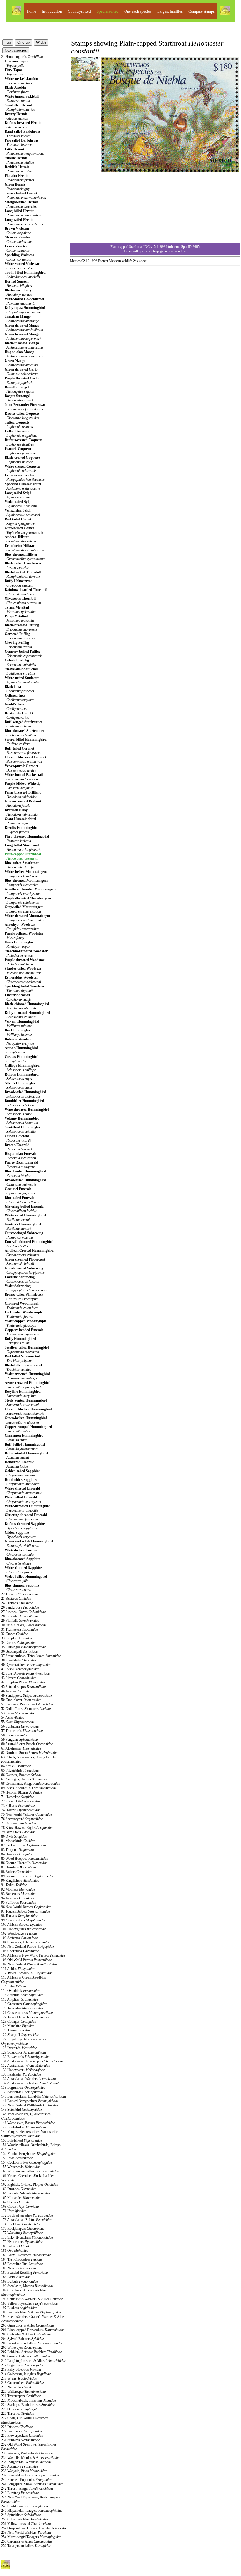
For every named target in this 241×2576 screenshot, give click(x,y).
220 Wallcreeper (23, 2392)
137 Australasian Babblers (32, 2083)
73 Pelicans (18, 1806)
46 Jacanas (16, 1691)
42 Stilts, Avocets (25, 1673)
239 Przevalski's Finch (30, 2475)
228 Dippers (17, 2427)
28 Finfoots (20, 1616)
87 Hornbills (19, 1867)
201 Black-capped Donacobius (33, 2330)
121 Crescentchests (27, 2013)
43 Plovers (19, 1678)
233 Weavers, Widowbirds (27, 2453)
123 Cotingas (19, 2022)
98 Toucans (20, 1916)
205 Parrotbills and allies (32, 2343)
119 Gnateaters (24, 2004)
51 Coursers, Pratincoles (27, 1704)
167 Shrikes (16, 2202)
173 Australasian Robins (27, 2220)
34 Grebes (19, 1643)
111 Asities (18, 1969)
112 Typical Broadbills (27, 1973)
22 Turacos (20, 1594)
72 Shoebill (21, 1801)
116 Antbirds (22, 1995)
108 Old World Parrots (26, 1960)
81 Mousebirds (18, 1841)
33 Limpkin (17, 1638)
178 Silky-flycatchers (27, 2237)
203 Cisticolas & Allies (26, 2334)
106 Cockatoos (20, 1951)
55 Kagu (18, 1722)
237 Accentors (20, 2466)
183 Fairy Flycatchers (26, 2255)
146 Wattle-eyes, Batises (28, 2123)
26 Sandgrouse (20, 1607)
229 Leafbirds (22, 2431)
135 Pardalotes (21, 2074)
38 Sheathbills (19, 1660)
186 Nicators (19, 2268)
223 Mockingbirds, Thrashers (29, 2400)
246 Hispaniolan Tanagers (32, 2511)
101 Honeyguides (23, 1929)
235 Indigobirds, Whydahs (26, 2462)
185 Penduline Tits (22, 2264)
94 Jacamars (18, 1898)
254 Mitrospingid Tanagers (31, 2537)
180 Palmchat (17, 2246)
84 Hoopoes (17, 1854)
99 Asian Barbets (24, 1920)
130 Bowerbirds (26, 2057)
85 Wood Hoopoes (25, 1859)
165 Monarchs (21, 2198)
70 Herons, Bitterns (22, 1792)
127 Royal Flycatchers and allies (24, 2041)
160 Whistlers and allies (30, 2171)
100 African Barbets (22, 1925)
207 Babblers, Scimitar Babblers (31, 2352)
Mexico (75, 261)
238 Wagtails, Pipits (24, 2471)
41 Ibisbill (20, 1669)
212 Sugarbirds (22, 2365)
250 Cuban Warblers (25, 2519)
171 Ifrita (14, 2211)
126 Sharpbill (20, 2035)
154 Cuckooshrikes (27, 2162)
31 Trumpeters (20, 1629)
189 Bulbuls (20, 2281)
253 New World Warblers (26, 2533)
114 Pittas (14, 1986)
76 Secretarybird (22, 1819)
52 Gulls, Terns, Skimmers (26, 1709)
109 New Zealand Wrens (29, 1964)
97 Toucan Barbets (26, 1911)
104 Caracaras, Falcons (26, 1942)
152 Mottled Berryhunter (29, 2154)
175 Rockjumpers (23, 2229)
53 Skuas (18, 1713)
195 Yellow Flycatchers (29, 2303)
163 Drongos (19, 2189)
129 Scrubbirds (24, 2052)
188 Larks (16, 2277)
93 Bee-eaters (19, 1894)
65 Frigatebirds (20, 1770)
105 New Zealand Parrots (27, 1947)
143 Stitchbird (21, 2110)
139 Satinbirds (22, 2092)
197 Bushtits (19, 2308)
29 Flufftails (20, 1621)
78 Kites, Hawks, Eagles (27, 1828)
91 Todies (14, 1885)
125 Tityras (16, 2030)
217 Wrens (19, 2378)
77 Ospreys (19, 1823)
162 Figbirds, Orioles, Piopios (30, 2185)
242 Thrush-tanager (27, 2488)
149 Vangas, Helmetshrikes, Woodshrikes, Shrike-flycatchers (31, 2134)
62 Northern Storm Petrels (30, 1753)
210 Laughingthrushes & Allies (34, 2361)
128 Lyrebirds (19, 2048)
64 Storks (16, 1766)
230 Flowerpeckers (22, 2436)
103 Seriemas (19, 1938)
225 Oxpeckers (21, 2409)
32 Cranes (15, 1634)
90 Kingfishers (20, 1881)
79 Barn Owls (18, 1832)
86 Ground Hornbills (24, 1863)
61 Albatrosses (21, 1748)
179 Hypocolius (22, 2242)
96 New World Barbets (26, 1907)
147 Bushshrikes (24, 2127)
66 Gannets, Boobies (21, 1775)
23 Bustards (16, 1599)
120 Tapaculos (22, 2008)
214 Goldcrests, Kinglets (26, 2374)
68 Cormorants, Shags (31, 1784)
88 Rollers (17, 1872)
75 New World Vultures (27, 1814)
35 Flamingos (23, 1647)
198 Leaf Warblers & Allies (31, 2312)
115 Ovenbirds (21, 1991)
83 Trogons (18, 1850)
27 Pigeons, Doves (23, 1612)
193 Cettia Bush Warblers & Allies (32, 2299)
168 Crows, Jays (20, 2207)
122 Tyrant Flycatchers (25, 2017)
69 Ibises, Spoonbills (29, 1788)
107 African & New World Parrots (33, 1955)
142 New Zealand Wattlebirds (30, 2105)
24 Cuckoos (17, 1603)
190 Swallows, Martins (27, 2286)
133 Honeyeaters (23, 2070)
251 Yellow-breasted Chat (26, 2524)
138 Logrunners (23, 2088)
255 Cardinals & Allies (27, 2541)
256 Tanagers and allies (26, 2546)
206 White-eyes (22, 2348)
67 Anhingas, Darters (24, 1779)
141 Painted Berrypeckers (30, 2101)
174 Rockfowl (21, 2224)
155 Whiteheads (21, 2167)
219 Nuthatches (18, 2387)
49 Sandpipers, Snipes (26, 1696)
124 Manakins (18, 2026)
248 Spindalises (21, 2515)
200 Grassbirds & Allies (28, 2325)
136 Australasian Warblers (29, 2079)
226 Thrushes (17, 2414)
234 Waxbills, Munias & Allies (31, 2458)
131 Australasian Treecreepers (32, 2061)
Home (31, 11)
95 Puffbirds (19, 1903)
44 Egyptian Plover (23, 1682)
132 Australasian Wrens (26, 2066)
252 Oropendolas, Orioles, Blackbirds (34, 2528)
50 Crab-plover (21, 1700)
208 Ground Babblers (26, 2356)
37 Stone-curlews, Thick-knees (31, 1656)
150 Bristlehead (22, 2140)
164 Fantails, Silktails (26, 2193)
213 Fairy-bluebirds (21, 2370)
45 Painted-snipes (23, 1687)
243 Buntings (20, 2493)
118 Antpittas (20, 1999)
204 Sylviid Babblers (22, 2339)
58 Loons (15, 1735)
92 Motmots (18, 1889)
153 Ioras (17, 2158)
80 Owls (14, 1836)
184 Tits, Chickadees (22, 2259)
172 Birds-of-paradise (27, 2215)
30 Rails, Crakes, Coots (24, 1625)
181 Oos (15, 2251)
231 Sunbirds (20, 2440)
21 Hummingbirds (22, 57)
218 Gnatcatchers (22, 2383)
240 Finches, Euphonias (27, 2480)
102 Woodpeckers (19, 1933)
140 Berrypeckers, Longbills (34, 2096)
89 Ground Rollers (27, 1876)
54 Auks (13, 1718)
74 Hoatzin (21, 1810)
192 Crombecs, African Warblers (24, 2292)
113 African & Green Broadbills (24, 1980)
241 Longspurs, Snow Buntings (32, 2484)
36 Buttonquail (19, 1651)
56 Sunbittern (20, 1726)
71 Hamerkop (17, 1797)
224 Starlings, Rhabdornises (28, 2405)
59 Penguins (19, 1740)
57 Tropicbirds (22, 1731)
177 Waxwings (22, 2233)
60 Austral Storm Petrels (27, 1744)
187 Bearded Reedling (24, 2273)
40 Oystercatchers (26, 1665)
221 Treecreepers (21, 2396)
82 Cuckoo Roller (24, 1845)
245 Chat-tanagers (25, 2506)
